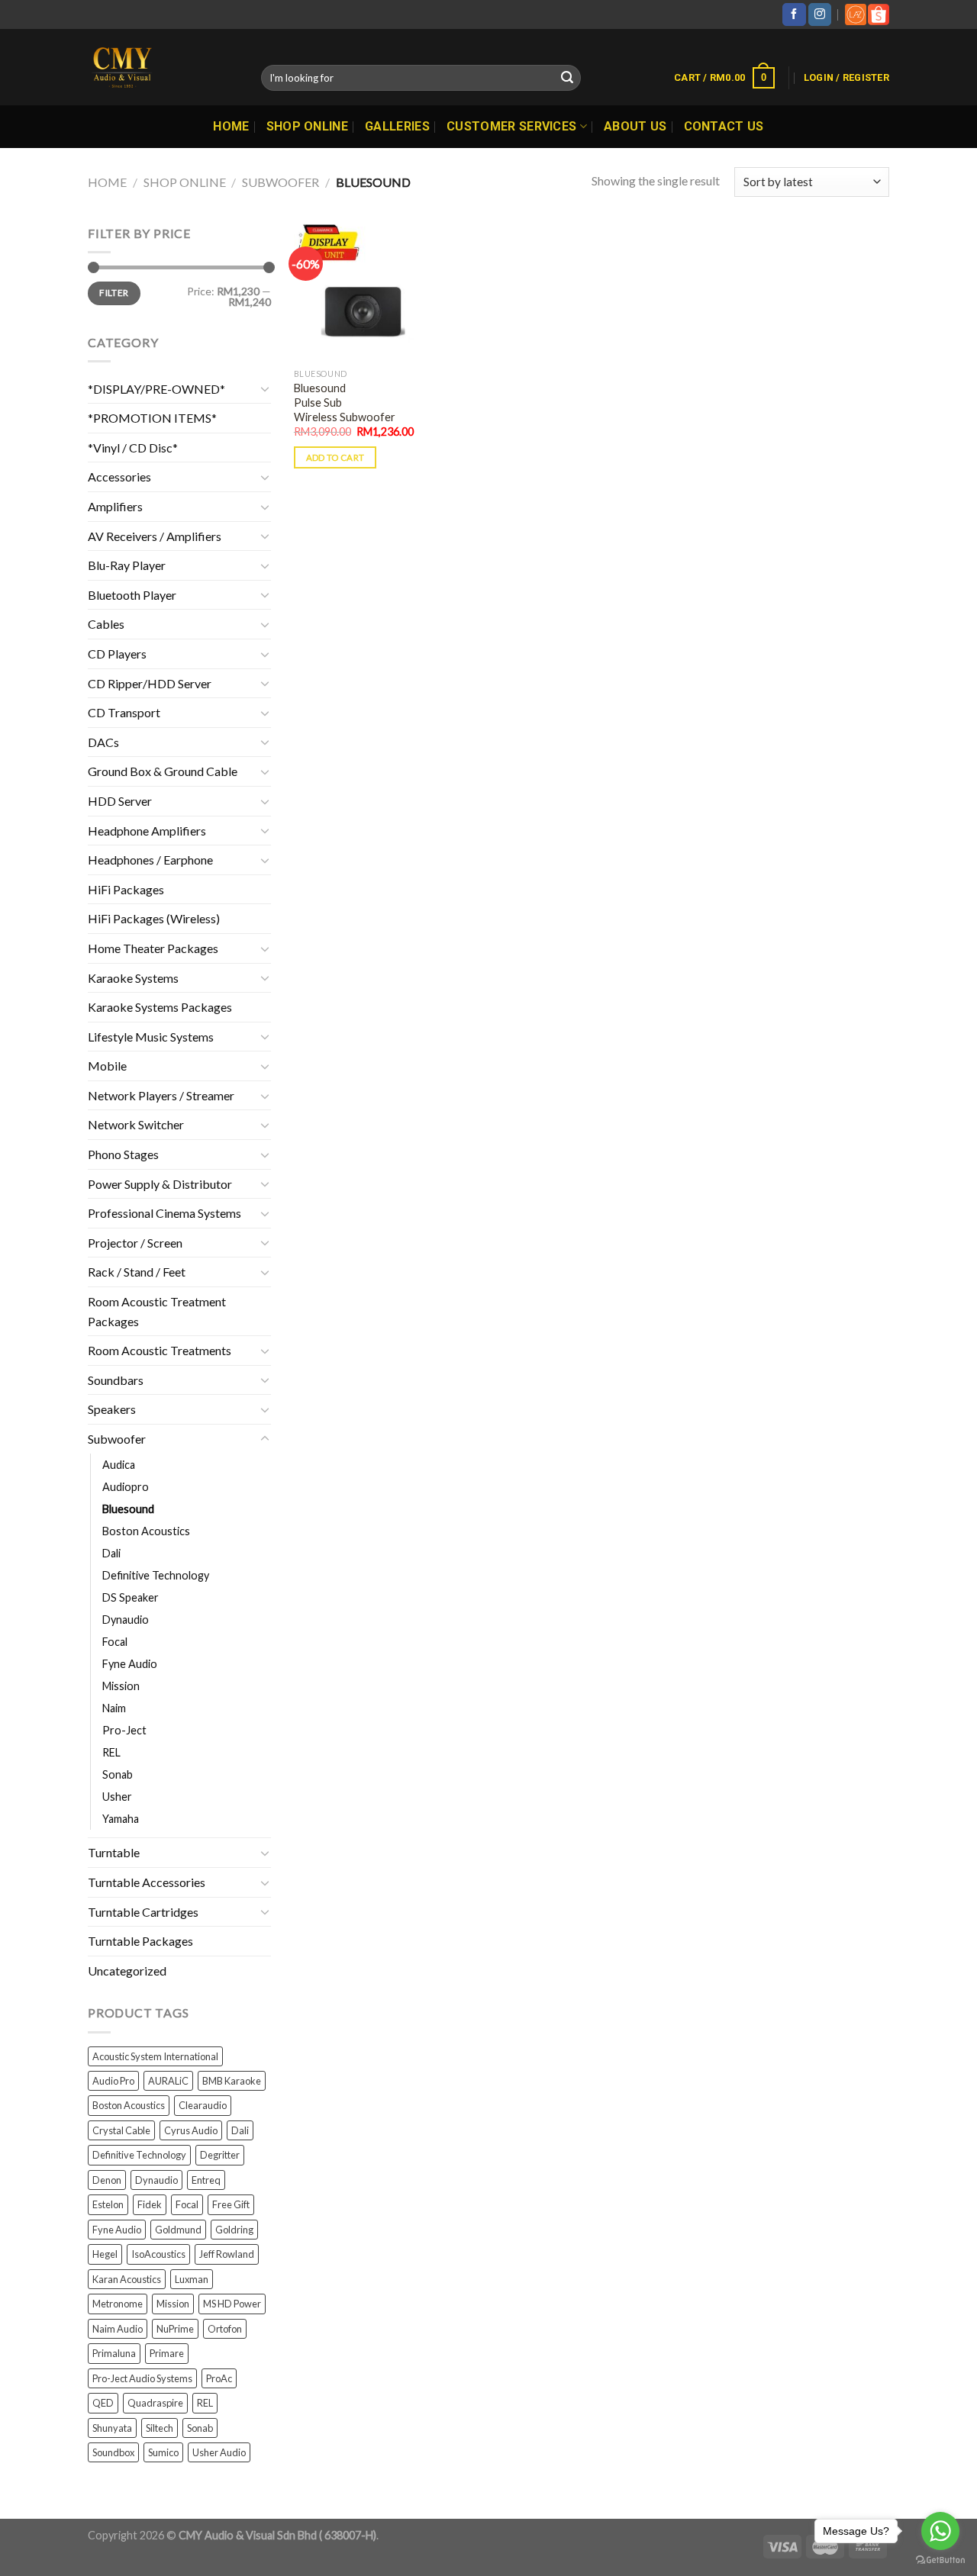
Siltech (160, 2428)
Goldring (234, 2230)
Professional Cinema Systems (164, 1213)
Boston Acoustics (146, 1531)
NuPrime (175, 2329)
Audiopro (126, 1487)
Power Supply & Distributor (160, 1184)
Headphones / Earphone (150, 860)
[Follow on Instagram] (820, 14)
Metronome (118, 2304)
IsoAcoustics (158, 2254)
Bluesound (128, 1509)
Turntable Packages (140, 1941)
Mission (121, 1686)
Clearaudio (203, 2105)
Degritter (220, 2155)
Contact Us (724, 126)
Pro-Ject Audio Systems (142, 2378)
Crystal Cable (121, 2130)
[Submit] (567, 78)
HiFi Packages (126, 889)
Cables (106, 624)
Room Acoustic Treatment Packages (157, 1311)
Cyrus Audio (191, 2130)
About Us (635, 126)
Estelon (108, 2204)
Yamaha (121, 1819)
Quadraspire (155, 2403)
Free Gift (231, 2204)
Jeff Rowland (227, 2254)
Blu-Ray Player (127, 565)
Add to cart (335, 457)
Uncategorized (127, 1971)
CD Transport (124, 712)
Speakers (112, 1409)
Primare (167, 2353)
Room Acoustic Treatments (160, 1350)
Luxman (192, 2279)
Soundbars (116, 1380)
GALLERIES (397, 126)
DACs (103, 742)
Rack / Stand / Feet (137, 1272)
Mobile (107, 1066)
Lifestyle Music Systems (151, 1037)
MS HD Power (232, 2304)
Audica (119, 1465)
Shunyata (112, 2428)
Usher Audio (219, 2452)
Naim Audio (118, 2329)
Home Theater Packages (153, 948)
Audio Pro (113, 2081)
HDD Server (120, 801)
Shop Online (308, 126)
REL (111, 1752)
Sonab (118, 1774)
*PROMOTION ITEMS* (152, 418)
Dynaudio (126, 1620)
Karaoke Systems (133, 978)
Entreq (206, 2180)
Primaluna (114, 2353)
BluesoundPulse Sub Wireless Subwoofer (345, 402)
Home (231, 126)
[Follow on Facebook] (794, 14)
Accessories (119, 477)
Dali (111, 1553)
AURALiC (168, 2081)
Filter (114, 293)
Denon (107, 2180)
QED (103, 2403)
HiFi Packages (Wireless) (154, 918)
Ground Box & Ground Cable (163, 771)
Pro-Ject (124, 1730)
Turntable (114, 1852)
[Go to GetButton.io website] (940, 2560)
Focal (115, 1642)
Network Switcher (136, 1124)
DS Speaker (131, 1597)
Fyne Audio (130, 1664)
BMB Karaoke (232, 2081)
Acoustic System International (155, 2056)
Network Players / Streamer (161, 1095)
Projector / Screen (135, 1243)
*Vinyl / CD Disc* (133, 448)
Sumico (163, 2452)
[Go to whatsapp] (940, 2531)
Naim (114, 1708)
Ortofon (225, 2329)
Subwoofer (281, 182)
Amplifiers (115, 506)
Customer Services (511, 126)
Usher (117, 1797)
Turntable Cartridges (143, 1912)
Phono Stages (123, 1154)
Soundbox (113, 2452)
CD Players (117, 654)
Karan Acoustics (127, 2279)
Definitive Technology (156, 1575)
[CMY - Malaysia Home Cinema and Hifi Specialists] (163, 67)
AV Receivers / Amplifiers (155, 536)
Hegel (105, 2254)
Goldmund (178, 2230)
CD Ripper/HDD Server (150, 683)
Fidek (150, 2204)
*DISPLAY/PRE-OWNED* (156, 389)
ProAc (219, 2378)
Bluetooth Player (132, 595)
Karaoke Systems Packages (160, 1007)
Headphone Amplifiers (147, 831)
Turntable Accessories (147, 1882)
